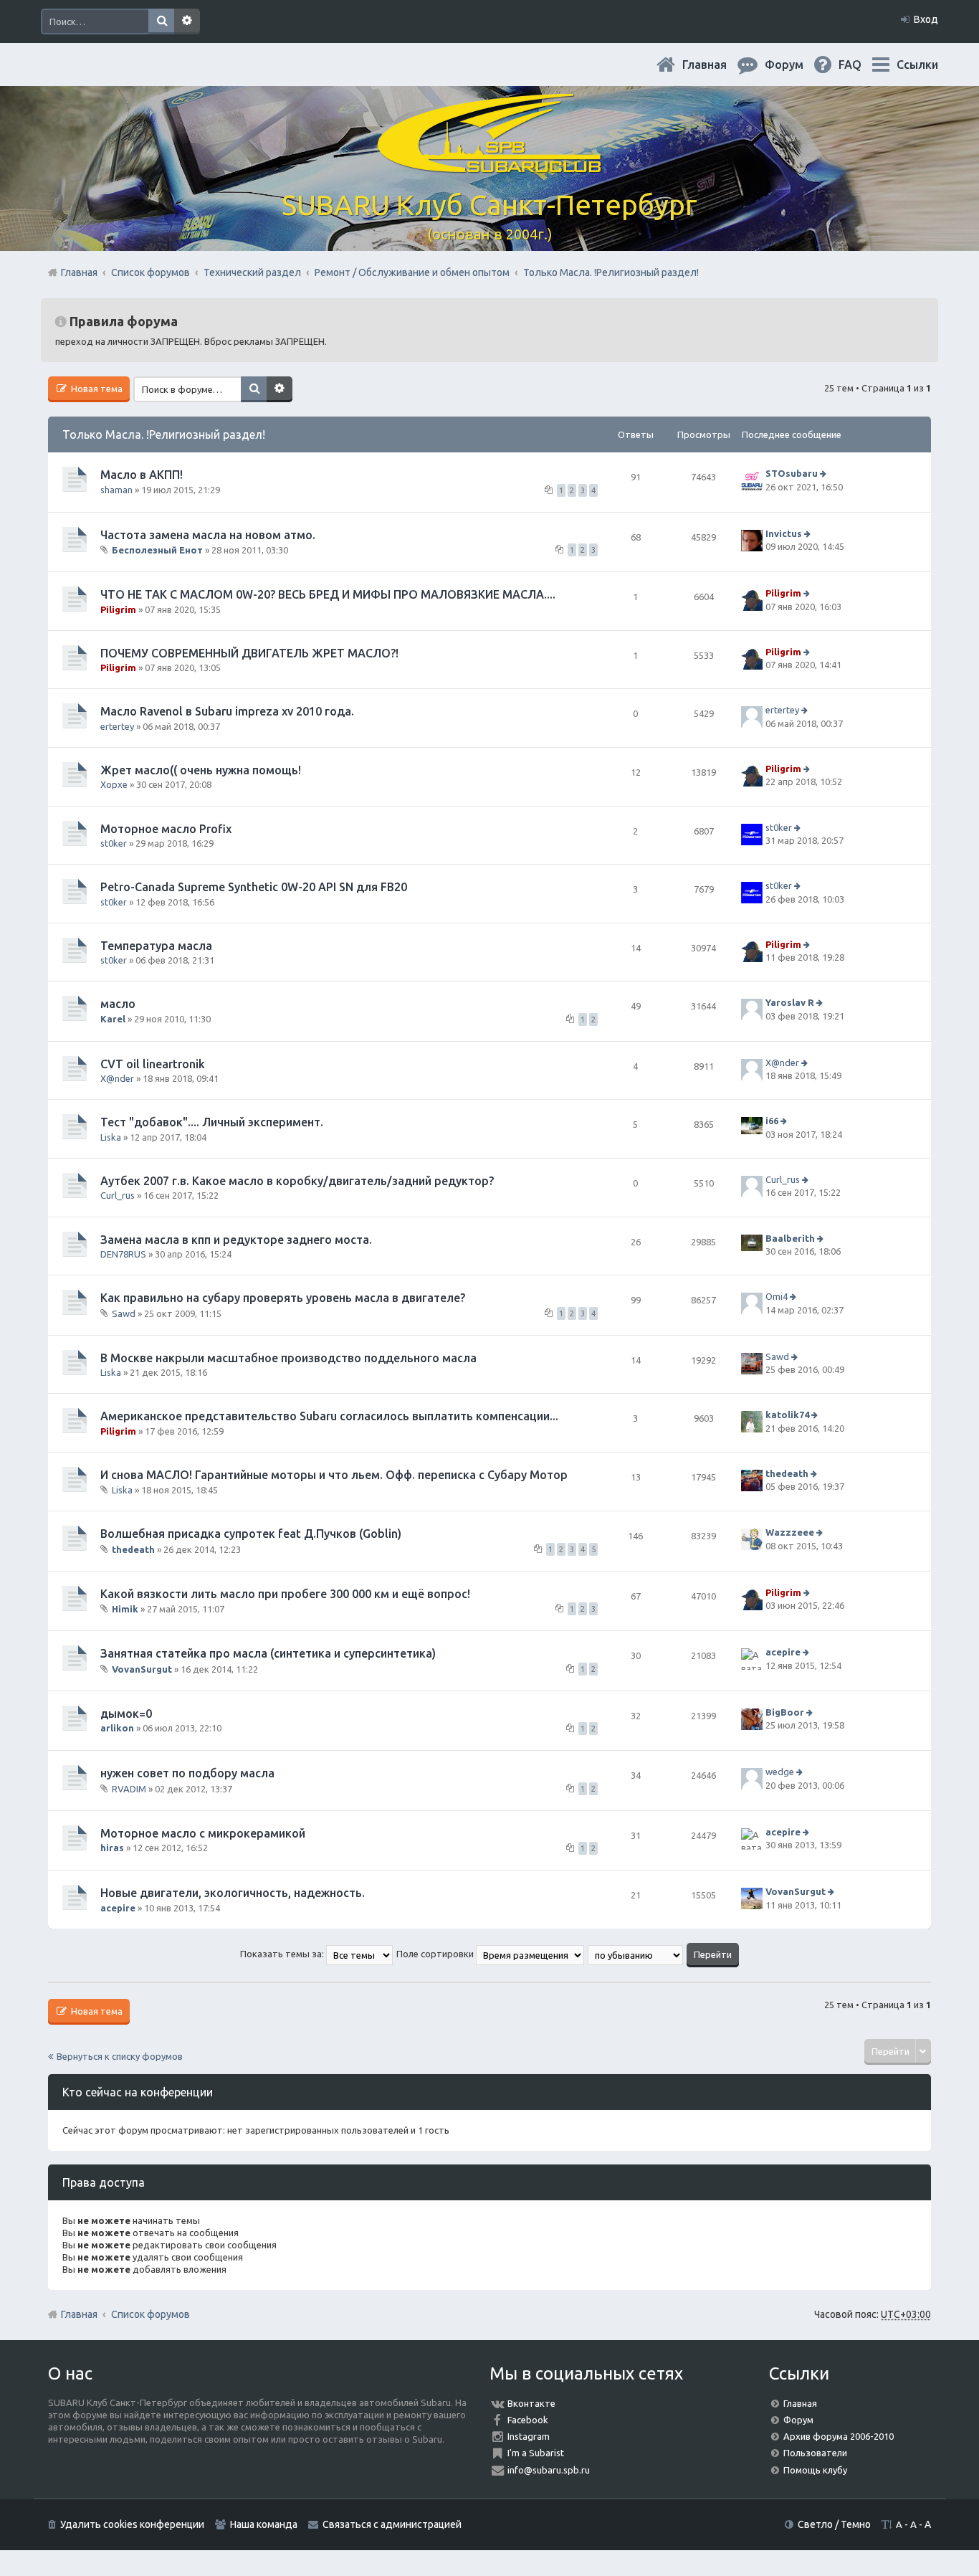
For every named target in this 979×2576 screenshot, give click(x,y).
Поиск (161, 22)
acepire (783, 1653)
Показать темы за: (283, 1954)
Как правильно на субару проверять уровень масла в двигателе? (283, 1298)
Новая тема (96, 389)
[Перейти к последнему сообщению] (825, 473)
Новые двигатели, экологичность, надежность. (233, 1893)
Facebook (528, 2420)
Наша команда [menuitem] (264, 2524)
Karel (113, 1019)
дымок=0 (126, 1714)
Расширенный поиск (187, 22)
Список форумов (151, 2314)
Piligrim (118, 609)
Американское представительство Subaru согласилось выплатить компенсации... (329, 1416)
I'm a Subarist (536, 2453)
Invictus (784, 533)
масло (118, 1004)
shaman (116, 490)
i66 (772, 1121)
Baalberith (790, 1238)
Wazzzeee (790, 1533)
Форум (798, 2420)
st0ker (114, 843)
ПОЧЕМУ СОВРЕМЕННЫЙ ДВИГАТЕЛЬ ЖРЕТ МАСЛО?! (249, 653)
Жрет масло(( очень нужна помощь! (201, 770)
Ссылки (917, 65)
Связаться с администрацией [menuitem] (392, 2524)
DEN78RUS (123, 1254)
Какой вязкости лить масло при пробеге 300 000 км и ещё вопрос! (285, 1594)
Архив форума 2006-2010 (839, 2436)
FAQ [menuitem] (861, 65)
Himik (125, 1609)
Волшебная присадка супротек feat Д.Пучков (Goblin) (251, 1534)
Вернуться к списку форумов (120, 2056)
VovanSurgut (142, 1669)
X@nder (117, 1078)
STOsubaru (792, 473)
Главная (716, 65)
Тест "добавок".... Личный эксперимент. (212, 1122)
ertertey (117, 726)
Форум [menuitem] (796, 65)
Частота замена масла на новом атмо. (208, 535)
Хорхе (114, 784)
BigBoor (785, 1712)
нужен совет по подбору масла (187, 1773)
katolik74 (787, 1415)
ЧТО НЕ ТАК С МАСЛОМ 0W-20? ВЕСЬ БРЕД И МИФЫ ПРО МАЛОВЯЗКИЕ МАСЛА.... (328, 594)
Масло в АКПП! (142, 475)
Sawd (124, 1313)
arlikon (117, 1728)
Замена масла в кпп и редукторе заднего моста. (236, 1240)
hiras (112, 1848)
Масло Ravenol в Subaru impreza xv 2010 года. (227, 711)
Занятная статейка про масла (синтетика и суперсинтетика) (268, 1653)
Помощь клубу (815, 2470)
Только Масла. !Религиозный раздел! (164, 434)
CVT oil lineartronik (153, 1064)
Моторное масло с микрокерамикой (203, 1833)
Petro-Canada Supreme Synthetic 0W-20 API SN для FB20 (254, 887)
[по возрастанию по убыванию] (636, 1954)
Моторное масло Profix (166, 829)
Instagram (529, 2436)
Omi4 (777, 1296)
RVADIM (129, 1789)
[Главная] (489, 165)
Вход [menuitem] (926, 19)
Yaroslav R (790, 1003)
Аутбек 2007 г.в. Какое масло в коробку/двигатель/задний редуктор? (297, 1181)
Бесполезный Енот (157, 550)
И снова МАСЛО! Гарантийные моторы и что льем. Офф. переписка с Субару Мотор (334, 1475)
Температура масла (156, 946)
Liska (111, 1137)
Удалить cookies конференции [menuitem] (132, 2524)
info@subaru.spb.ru (549, 2470)
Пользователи (815, 2453)
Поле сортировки (436, 1954)
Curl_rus (118, 1195)
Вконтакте (531, 2403)
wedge (780, 1772)
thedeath (787, 1473)
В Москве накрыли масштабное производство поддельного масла (288, 1358)
